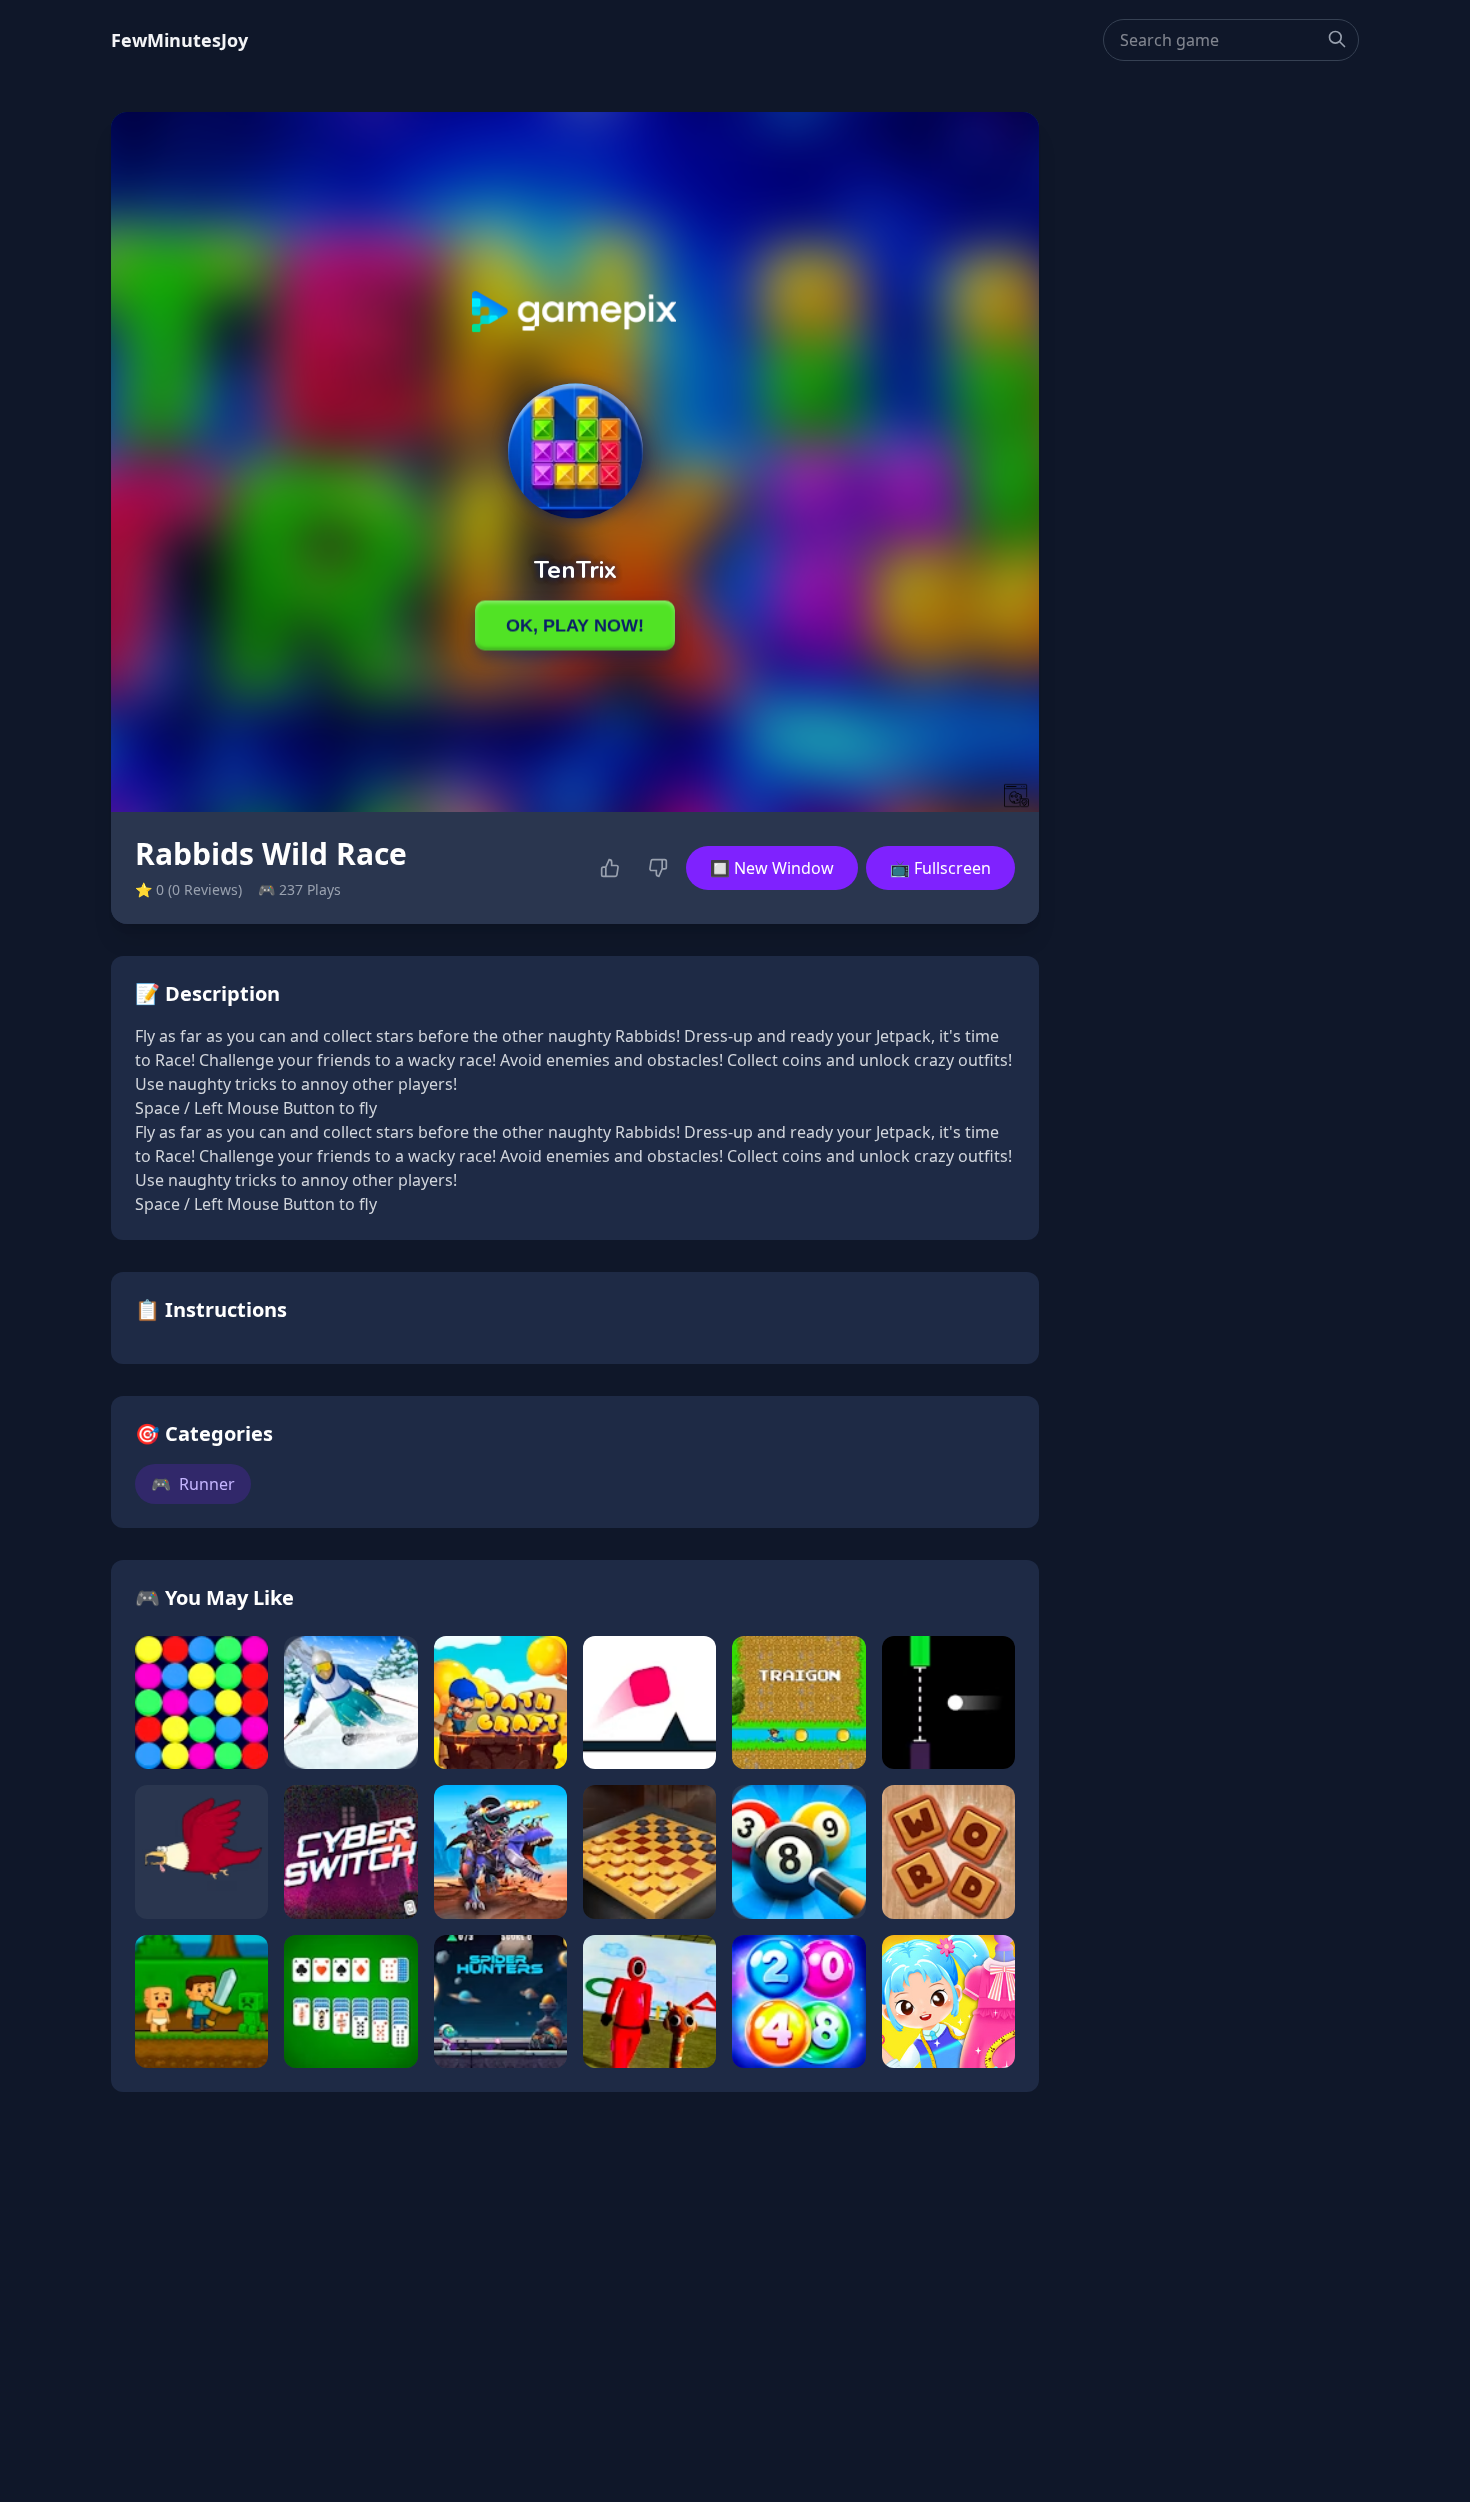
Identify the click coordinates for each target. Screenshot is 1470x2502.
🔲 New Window (772, 868)
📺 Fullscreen (940, 868)
